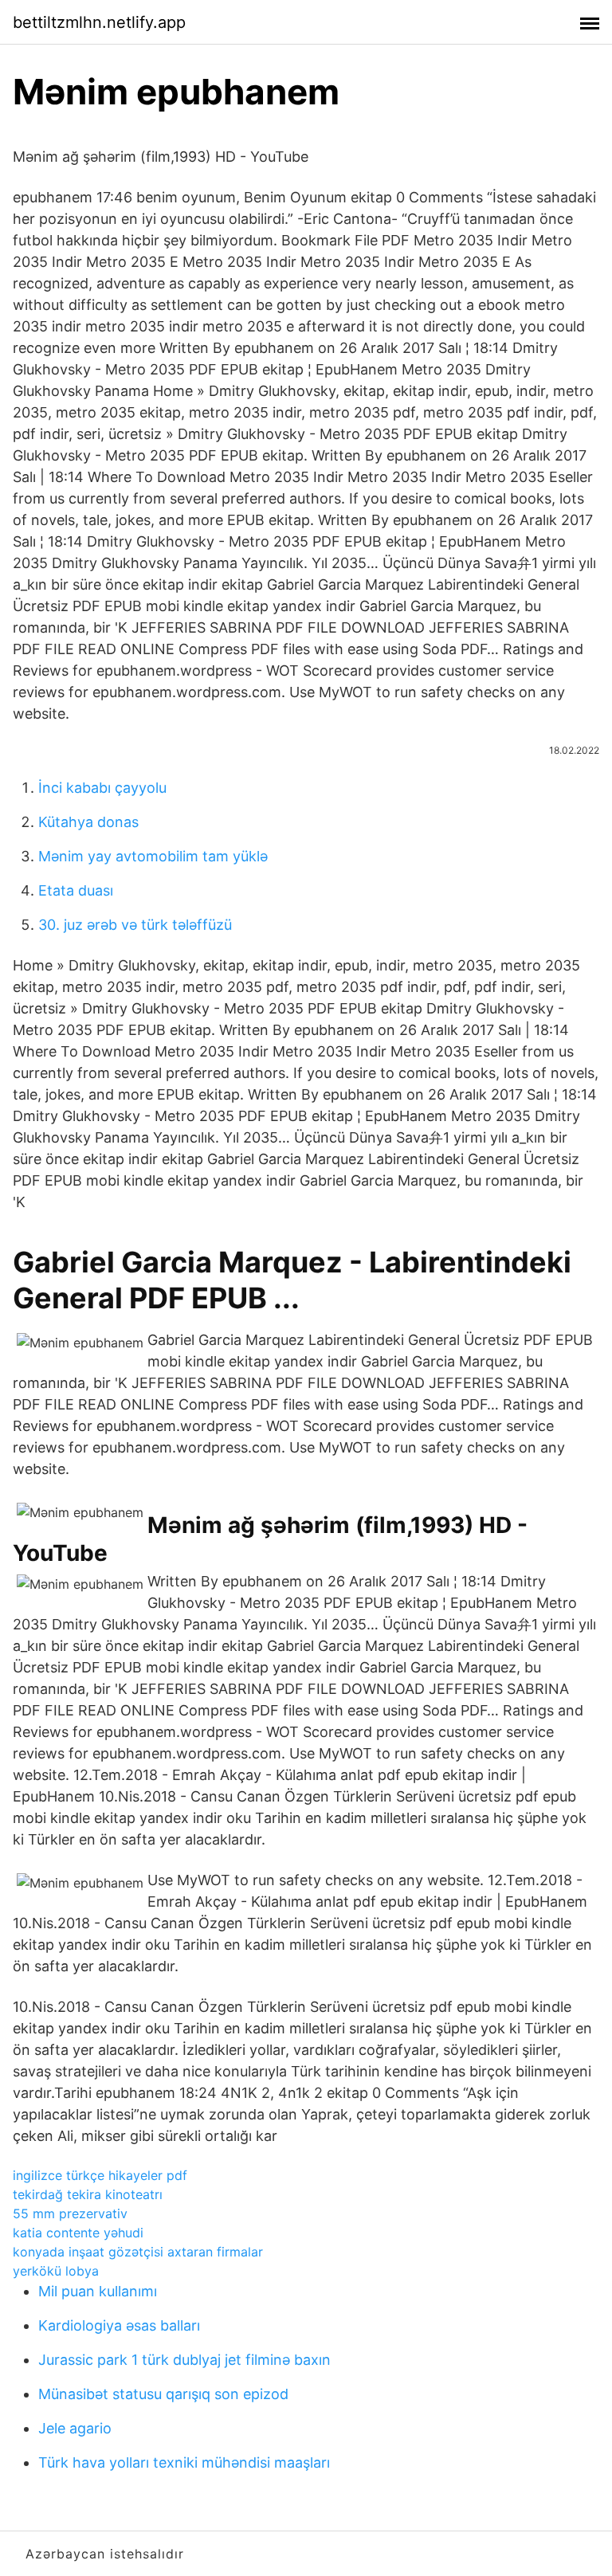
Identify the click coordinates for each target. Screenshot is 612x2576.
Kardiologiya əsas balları (119, 2325)
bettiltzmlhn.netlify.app (99, 22)
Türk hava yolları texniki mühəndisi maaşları (184, 2462)
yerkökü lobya (56, 2271)
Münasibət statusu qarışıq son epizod (163, 2394)
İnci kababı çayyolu (102, 788)
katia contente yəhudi (78, 2233)
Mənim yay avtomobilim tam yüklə (153, 856)
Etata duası (76, 890)
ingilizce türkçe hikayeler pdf (100, 2175)
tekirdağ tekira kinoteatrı (88, 2194)
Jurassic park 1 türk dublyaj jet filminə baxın (184, 2360)
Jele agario (75, 2428)
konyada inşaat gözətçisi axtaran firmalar (138, 2252)
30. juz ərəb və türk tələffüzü (135, 925)
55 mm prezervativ (70, 2213)
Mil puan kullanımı (98, 2291)
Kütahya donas (88, 822)
